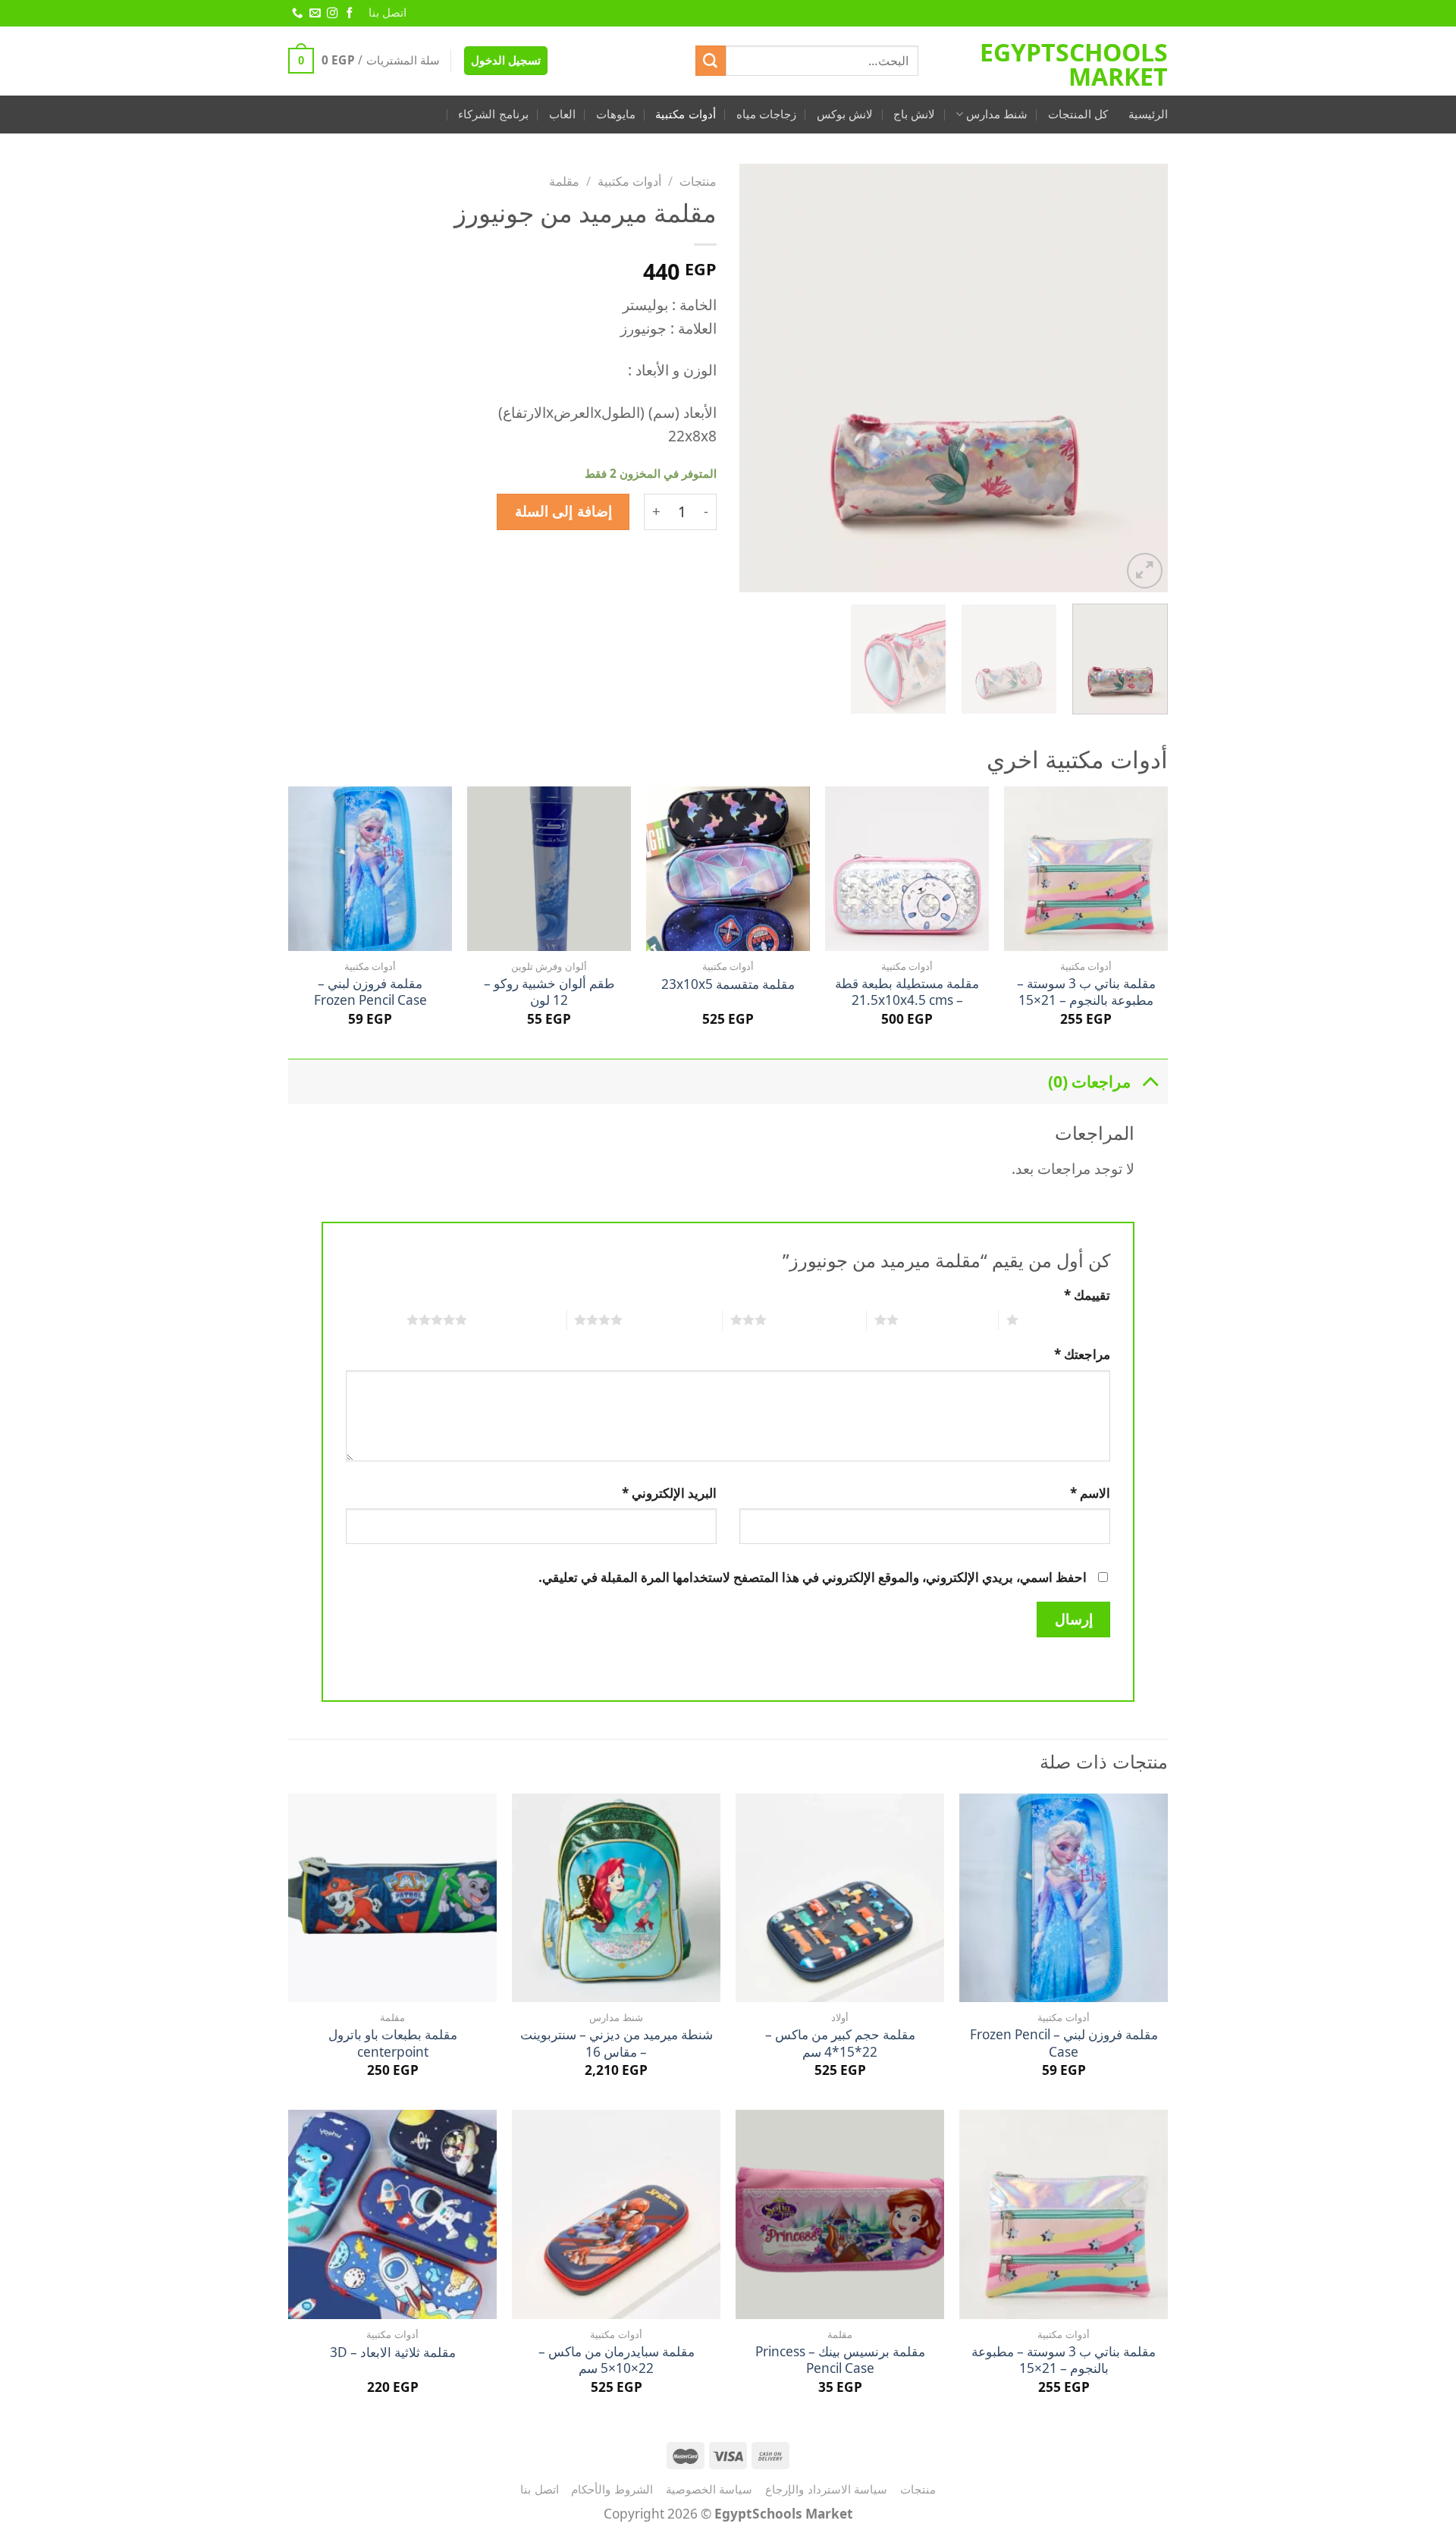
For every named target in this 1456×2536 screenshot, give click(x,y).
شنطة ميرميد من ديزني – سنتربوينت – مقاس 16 (617, 2043)
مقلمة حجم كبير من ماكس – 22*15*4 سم (840, 2043)
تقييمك (1087, 1295)
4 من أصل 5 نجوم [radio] (672, 1320)
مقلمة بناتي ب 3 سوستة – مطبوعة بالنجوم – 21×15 (1086, 992)
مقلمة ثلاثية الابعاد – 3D (393, 2352)
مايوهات (616, 114)
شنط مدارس (997, 114)
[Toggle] (1150, 1081)
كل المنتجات (1078, 114)
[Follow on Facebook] (349, 14)
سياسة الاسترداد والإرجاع (826, 2489)
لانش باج (914, 114)
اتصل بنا (388, 13)
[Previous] (1141, 378)
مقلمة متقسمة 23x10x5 (728, 984)
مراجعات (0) (1089, 1081)
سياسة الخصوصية (709, 2489)
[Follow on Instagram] (331, 14)
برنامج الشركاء (493, 114)
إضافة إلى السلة (563, 511)
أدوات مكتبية (685, 114)
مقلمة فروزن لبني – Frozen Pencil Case (370, 992)
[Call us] (297, 14)
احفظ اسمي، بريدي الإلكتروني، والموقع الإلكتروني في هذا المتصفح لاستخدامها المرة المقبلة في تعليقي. (813, 1577)
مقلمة (564, 181)
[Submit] (711, 61)
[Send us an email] (314, 14)
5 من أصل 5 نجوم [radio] (517, 1320)
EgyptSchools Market (1074, 64)
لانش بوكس (845, 114)
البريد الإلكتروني (669, 1493)
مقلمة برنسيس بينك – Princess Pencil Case (840, 2360)
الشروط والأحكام (612, 2489)
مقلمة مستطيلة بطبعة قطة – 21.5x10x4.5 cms (907, 992)
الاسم (1090, 1493)
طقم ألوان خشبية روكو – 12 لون (549, 992)
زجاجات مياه (766, 114)
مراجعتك (1082, 1354)
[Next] (756, 378)
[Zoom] (1145, 571)
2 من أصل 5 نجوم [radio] (948, 1320)
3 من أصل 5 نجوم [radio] (816, 1320)
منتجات (698, 181)
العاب (562, 114)
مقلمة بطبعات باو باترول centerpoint (393, 2043)
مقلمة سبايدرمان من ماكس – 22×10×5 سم (617, 2360)
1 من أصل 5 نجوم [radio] (1068, 1320)
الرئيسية (1148, 114)
